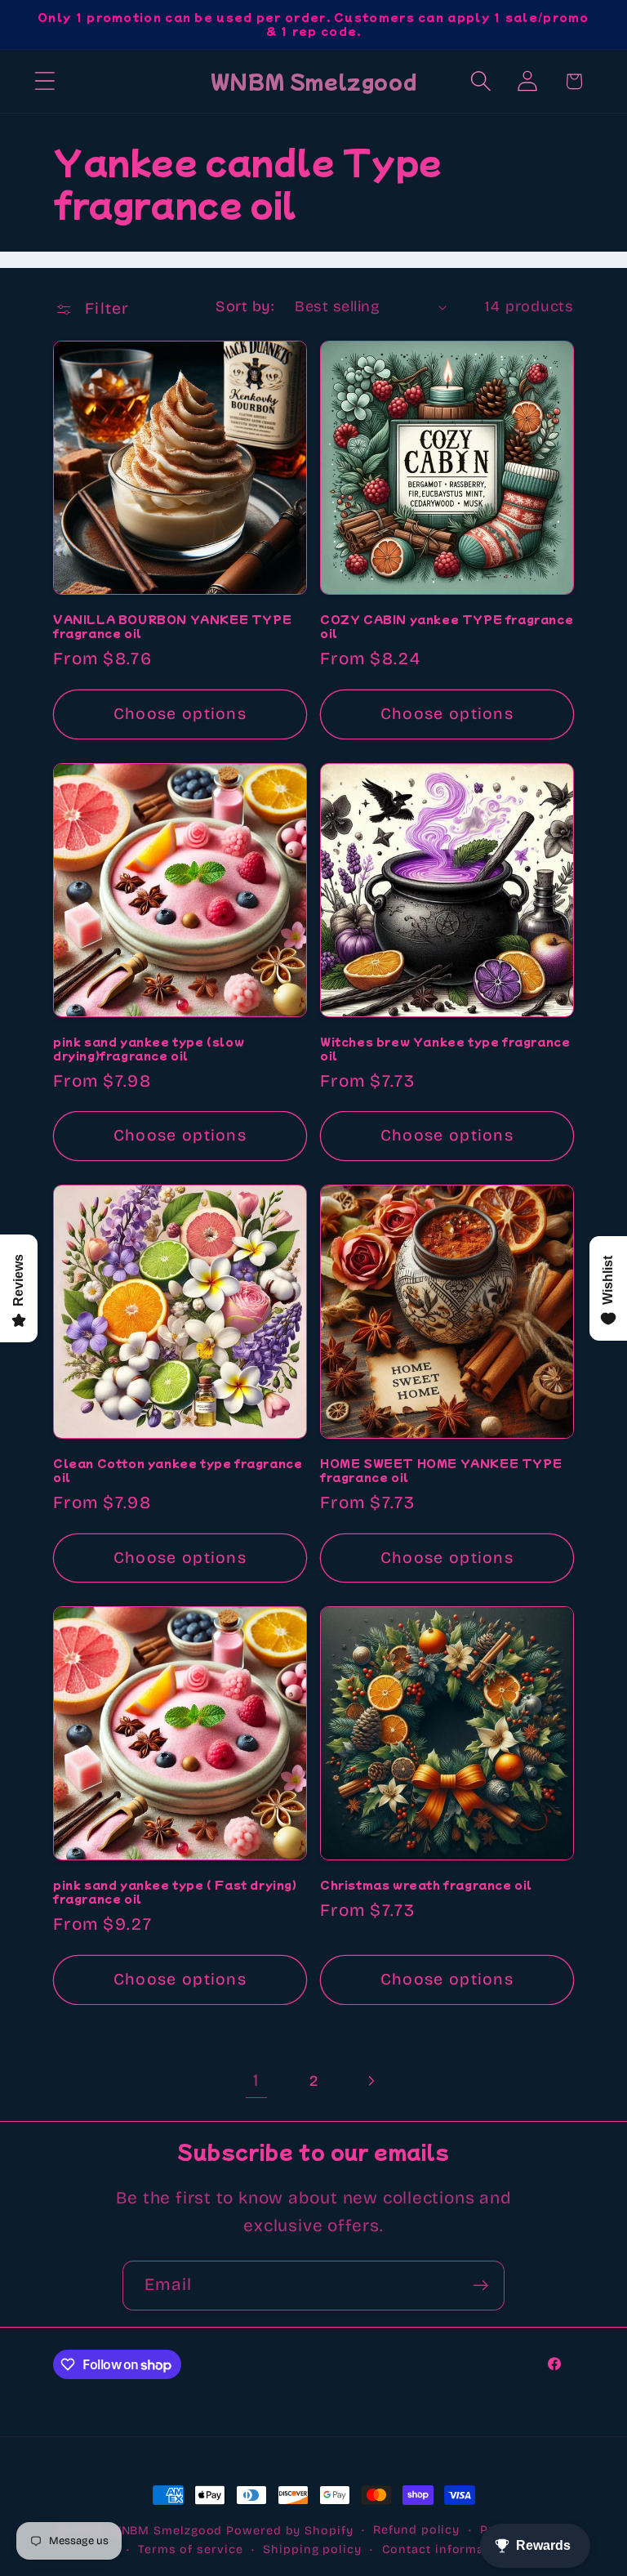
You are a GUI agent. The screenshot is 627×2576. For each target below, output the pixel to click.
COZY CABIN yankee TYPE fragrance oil (447, 627)
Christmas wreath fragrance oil (426, 1885)
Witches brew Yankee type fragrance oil (445, 1049)
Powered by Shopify (289, 2531)
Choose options (180, 714)
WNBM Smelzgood (167, 2531)
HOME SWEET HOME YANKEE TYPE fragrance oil (441, 1471)
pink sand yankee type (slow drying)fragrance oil (149, 1049)
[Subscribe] (480, 2286)
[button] (44, 81)
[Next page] (371, 2081)
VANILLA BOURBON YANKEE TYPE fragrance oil (172, 627)
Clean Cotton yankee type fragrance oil (178, 1471)
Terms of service (191, 2549)
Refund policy (416, 2530)
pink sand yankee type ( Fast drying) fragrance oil (175, 1892)
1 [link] (256, 2080)
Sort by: (245, 306)
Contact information (446, 2549)
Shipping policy (312, 2549)
